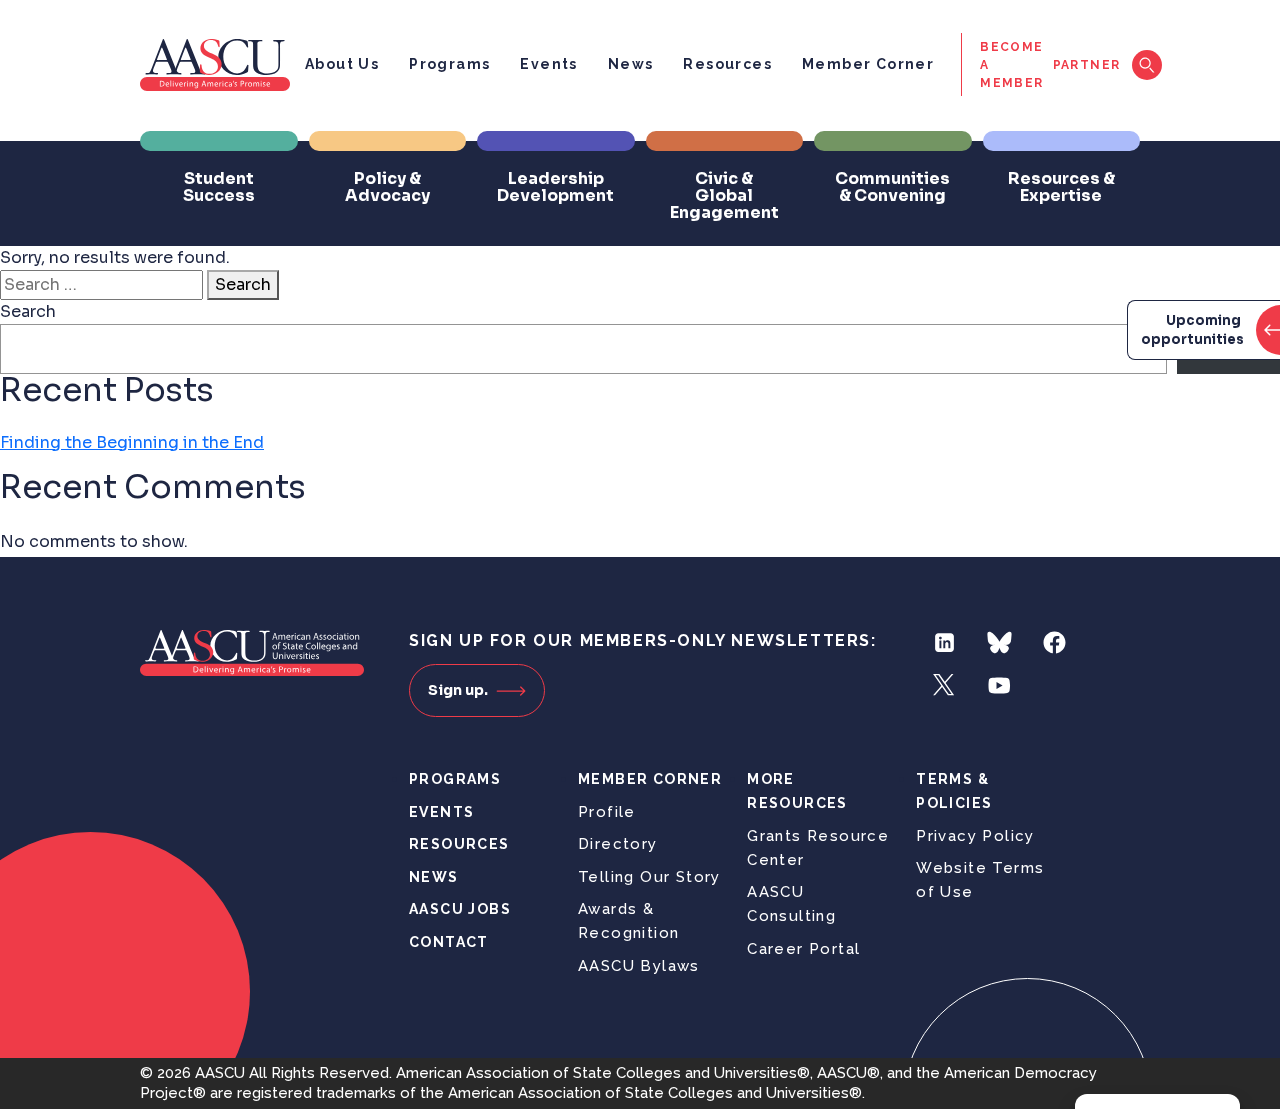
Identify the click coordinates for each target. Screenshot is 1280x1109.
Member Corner (868, 64)
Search (243, 284)
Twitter (944, 685)
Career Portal (803, 949)
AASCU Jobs (460, 909)
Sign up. (458, 690)
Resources (727, 64)
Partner (1087, 65)
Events (548, 64)
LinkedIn (944, 642)
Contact (449, 942)
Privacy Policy (975, 836)
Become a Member (1011, 65)
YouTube (999, 685)
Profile (607, 812)
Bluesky (999, 642)
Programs (449, 64)
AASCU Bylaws (639, 966)
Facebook (1054, 642)
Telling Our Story (649, 877)
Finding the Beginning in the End (132, 442)
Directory (618, 844)
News (631, 64)
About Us (342, 64)
